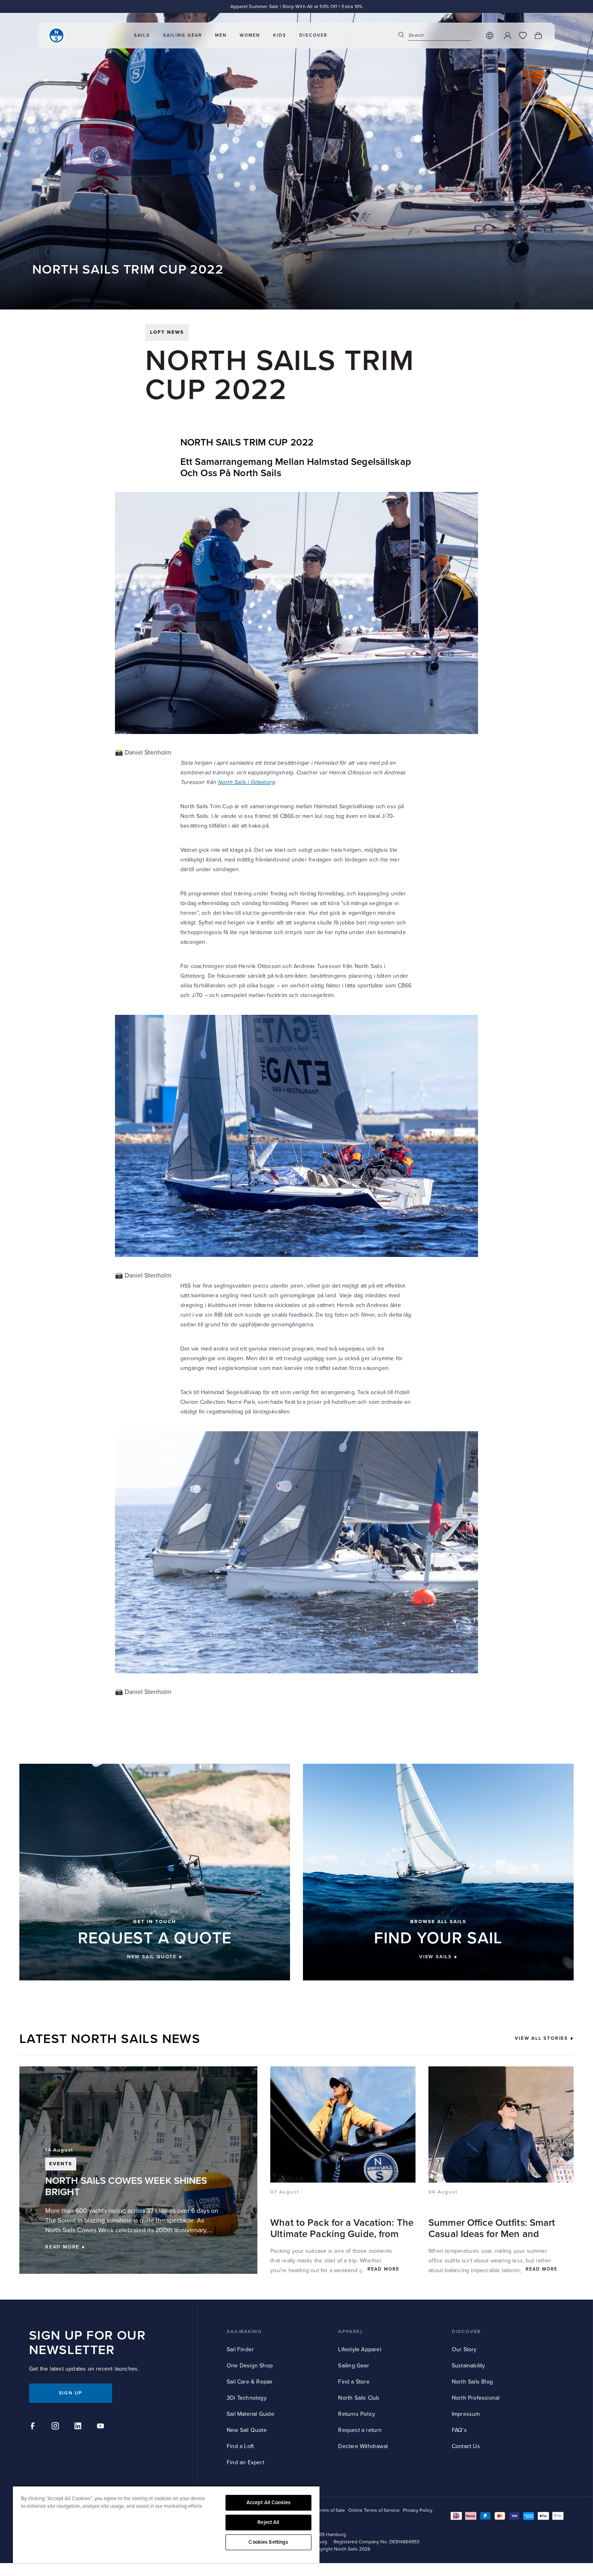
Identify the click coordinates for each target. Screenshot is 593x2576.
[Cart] (538, 36)
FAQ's (459, 2430)
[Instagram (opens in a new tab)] (56, 2427)
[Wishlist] (523, 36)
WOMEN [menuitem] (250, 35)
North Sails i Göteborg (246, 782)
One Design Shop (250, 2366)
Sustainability (469, 2366)
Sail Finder (240, 2349)
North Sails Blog (472, 2382)
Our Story (464, 2349)
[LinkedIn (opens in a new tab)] (79, 2427)
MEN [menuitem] (221, 35)
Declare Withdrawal (363, 2446)
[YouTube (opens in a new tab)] (102, 2427)
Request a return (360, 2430)
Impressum (466, 2414)
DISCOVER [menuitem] (313, 35)
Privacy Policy (418, 2510)
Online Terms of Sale (323, 2510)
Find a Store (354, 2382)
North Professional (476, 2398)
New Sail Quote (247, 2430)
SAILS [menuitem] (142, 35)
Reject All (268, 2522)
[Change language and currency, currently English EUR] (490, 36)
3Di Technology (247, 2398)
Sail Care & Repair (250, 2382)
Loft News (167, 332)
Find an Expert (245, 2462)
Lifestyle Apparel (359, 2349)
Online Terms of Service (374, 2510)
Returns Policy (357, 2414)
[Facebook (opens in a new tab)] (34, 2427)
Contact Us (466, 2446)
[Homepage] (56, 36)
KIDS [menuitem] (280, 35)
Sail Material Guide (251, 2414)
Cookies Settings (268, 2542)
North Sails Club (359, 2398)
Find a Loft (240, 2446)
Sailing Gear (353, 2366)
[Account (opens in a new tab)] (507, 36)
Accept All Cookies (268, 2503)
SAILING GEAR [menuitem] (183, 35)
